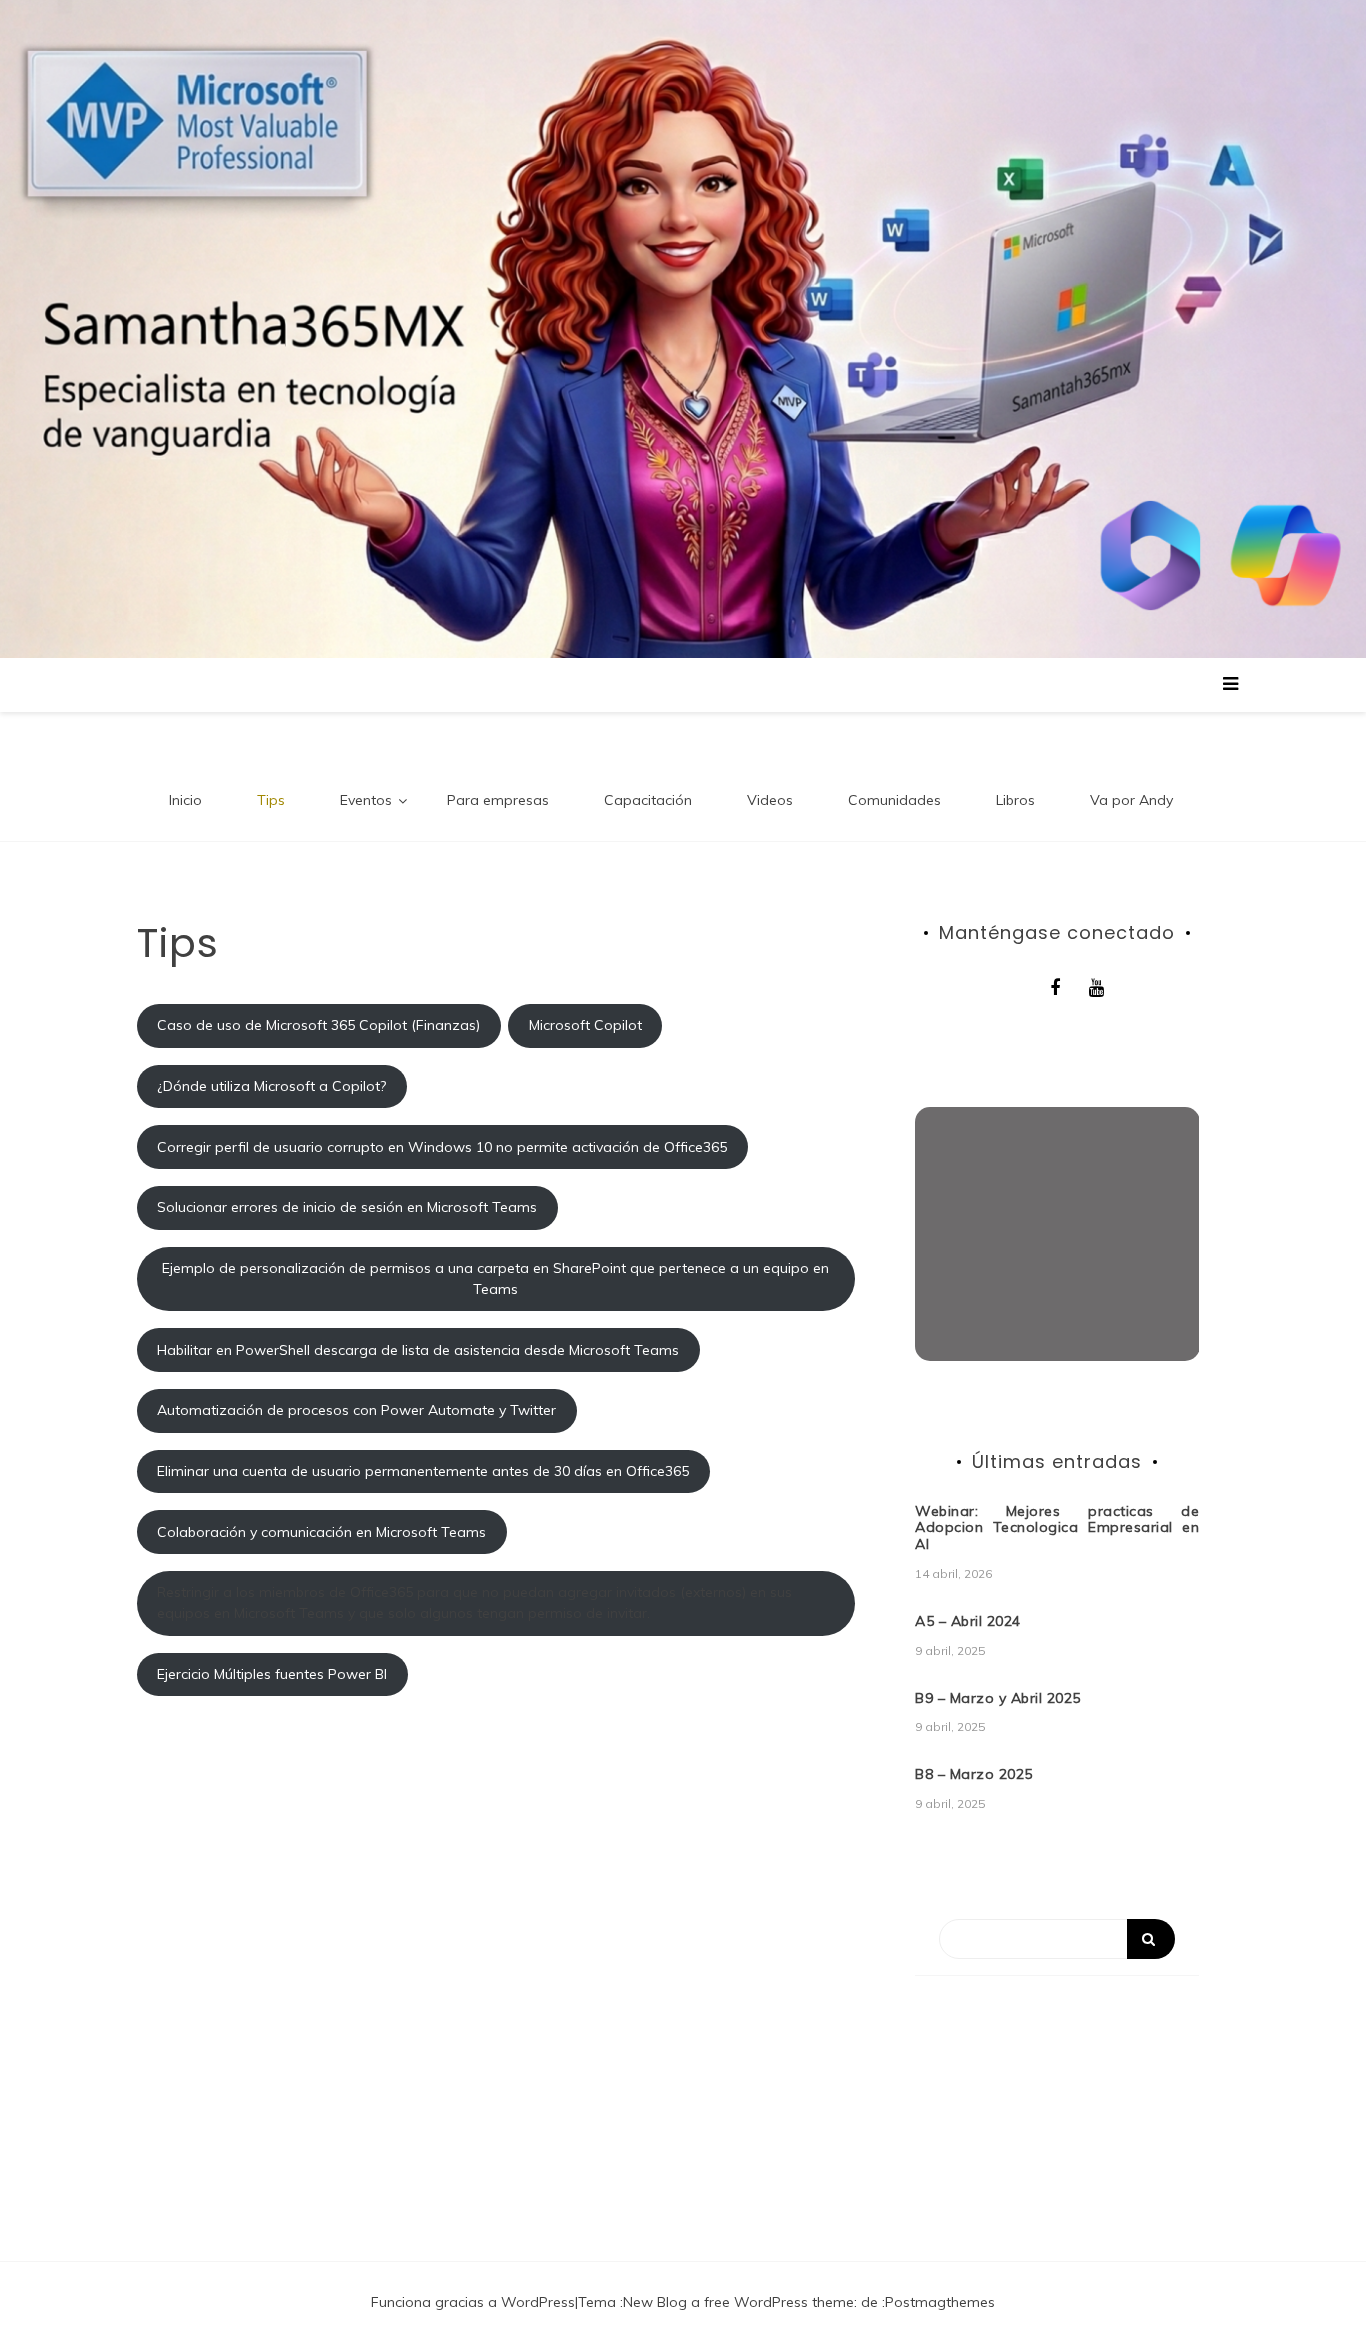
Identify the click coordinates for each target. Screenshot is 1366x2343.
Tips (271, 800)
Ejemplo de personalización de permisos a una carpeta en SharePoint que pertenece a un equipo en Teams (495, 1278)
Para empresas (498, 800)
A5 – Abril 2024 (968, 1621)
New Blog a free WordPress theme (738, 2302)
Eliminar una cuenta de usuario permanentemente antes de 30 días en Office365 (423, 1471)
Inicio (185, 800)
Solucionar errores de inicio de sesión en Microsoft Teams (347, 1207)
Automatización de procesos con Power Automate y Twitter (356, 1410)
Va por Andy (1131, 800)
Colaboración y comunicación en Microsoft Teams (321, 1532)
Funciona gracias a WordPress (473, 2302)
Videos (770, 800)
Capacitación (648, 800)
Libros (1015, 800)
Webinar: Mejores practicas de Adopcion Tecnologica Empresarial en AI (1057, 1528)
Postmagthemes (940, 2302)
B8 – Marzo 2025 (974, 1774)
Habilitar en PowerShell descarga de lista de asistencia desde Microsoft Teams (418, 1350)
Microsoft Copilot (585, 1025)
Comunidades (894, 800)
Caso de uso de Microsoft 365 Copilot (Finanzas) (318, 1025)
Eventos (366, 800)
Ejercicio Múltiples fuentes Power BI (272, 1674)
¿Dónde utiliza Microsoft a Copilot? (271, 1086)
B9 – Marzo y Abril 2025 (998, 1698)
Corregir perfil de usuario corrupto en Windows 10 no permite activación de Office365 (442, 1147)
